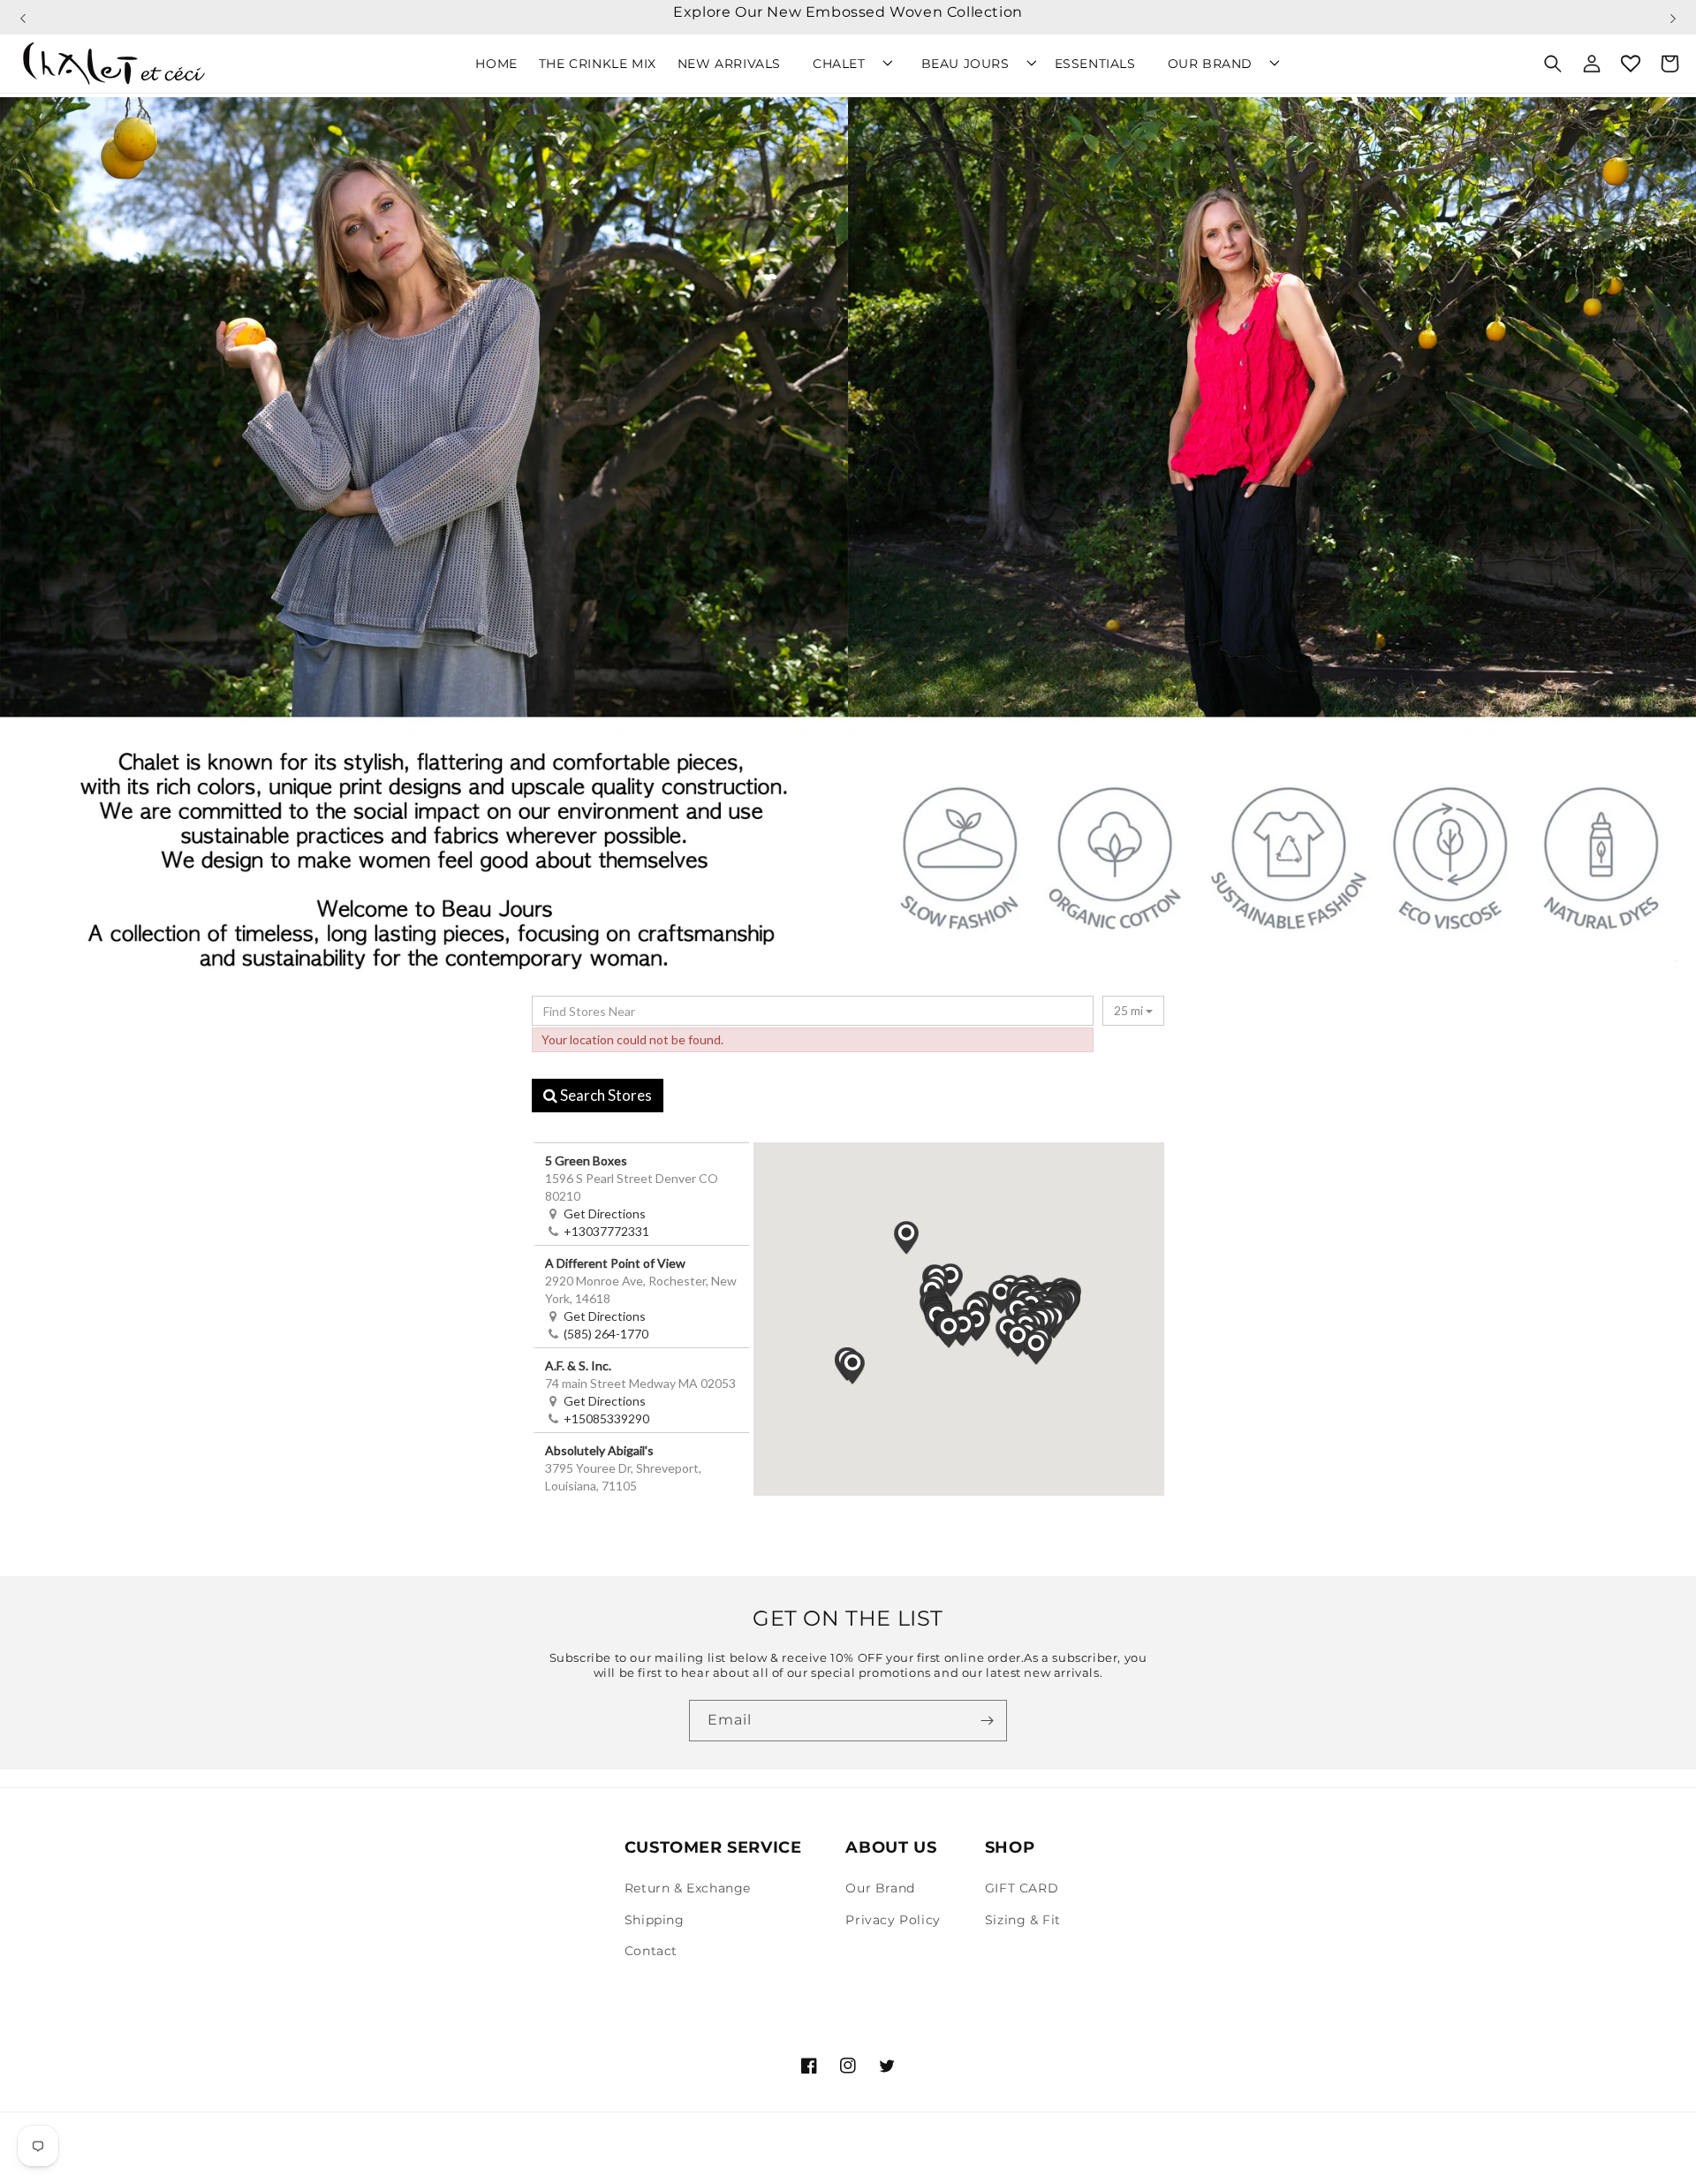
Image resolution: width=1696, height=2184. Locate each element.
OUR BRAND (1210, 64)
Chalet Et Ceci (355, 2161)
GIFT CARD (1022, 1888)
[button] (23, 11)
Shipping (655, 1920)
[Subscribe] (987, 1721)
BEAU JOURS (965, 64)
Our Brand (880, 1888)
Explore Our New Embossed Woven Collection (783, 12)
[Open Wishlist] (1631, 64)
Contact (651, 1951)
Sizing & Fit (1023, 1920)
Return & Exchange (688, 1888)
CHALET (839, 64)
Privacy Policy (893, 1920)
